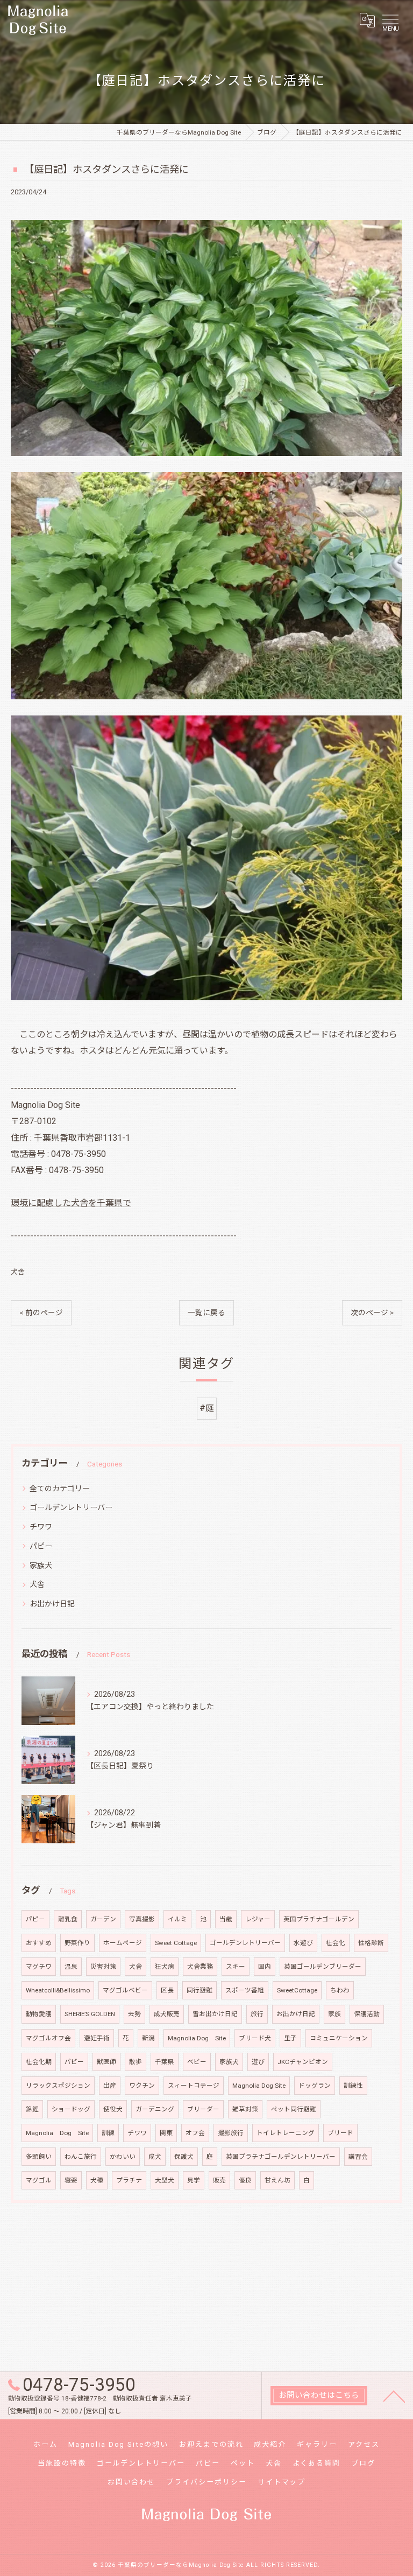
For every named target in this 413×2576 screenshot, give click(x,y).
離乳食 (68, 1919)
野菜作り (77, 1943)
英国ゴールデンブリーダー (323, 1967)
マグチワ (39, 1967)
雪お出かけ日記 (215, 2014)
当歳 (226, 1919)
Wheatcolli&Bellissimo (58, 1990)
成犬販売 (167, 2014)
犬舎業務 (200, 1967)
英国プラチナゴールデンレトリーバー (281, 2157)
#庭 (207, 1408)
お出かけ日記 (52, 1604)
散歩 (136, 2062)
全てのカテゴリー (60, 1489)
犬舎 (18, 1272)
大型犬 (165, 2180)
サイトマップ (282, 2482)
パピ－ (35, 1919)
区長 (167, 1990)
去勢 (134, 2014)
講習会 (358, 2157)
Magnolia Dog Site (197, 2038)
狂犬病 (165, 1967)
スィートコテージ (194, 2086)
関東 (166, 2133)
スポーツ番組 (245, 1990)
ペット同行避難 (294, 2109)
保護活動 (367, 2014)
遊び (258, 2062)
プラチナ (129, 2180)
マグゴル (39, 2180)
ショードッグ (71, 2109)
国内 (265, 1967)
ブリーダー (203, 2109)
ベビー (197, 2062)
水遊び (303, 1943)
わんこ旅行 (81, 2157)
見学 (194, 2180)
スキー (236, 1967)
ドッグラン (315, 2086)
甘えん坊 (277, 2180)
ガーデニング (155, 2109)
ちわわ (340, 1990)
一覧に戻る (206, 1312)
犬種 (97, 2180)
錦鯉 (32, 2109)
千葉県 (165, 2062)
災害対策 (103, 1967)
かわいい (123, 2157)
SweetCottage (297, 1990)
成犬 (155, 2157)
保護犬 (184, 2157)
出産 (110, 2086)
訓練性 (353, 2086)
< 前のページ (41, 1312)
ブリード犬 (255, 2038)
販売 (219, 2180)
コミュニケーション (339, 2038)
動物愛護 (39, 2014)
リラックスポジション (58, 2086)
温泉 (71, 1967)
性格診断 (371, 1943)
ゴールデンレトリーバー (71, 1507)
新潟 (148, 2038)
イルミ (177, 1919)
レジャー (258, 1919)
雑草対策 (245, 2109)
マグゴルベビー (125, 1990)
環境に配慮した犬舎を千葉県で (71, 1203)
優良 (245, 2180)
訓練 (108, 2133)
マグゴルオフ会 (48, 2038)
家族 (334, 2014)
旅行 (257, 2014)
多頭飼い (39, 2157)
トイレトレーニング (286, 2133)
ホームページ (123, 1943)
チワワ (41, 1527)
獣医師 (106, 2062)
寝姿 (71, 2180)
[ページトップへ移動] (394, 2396)
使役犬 (113, 2109)
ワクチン (142, 2086)
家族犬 (41, 1566)
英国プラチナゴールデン (319, 1919)
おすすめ (39, 1943)
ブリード (340, 2133)
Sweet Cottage (176, 1943)
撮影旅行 (231, 2133)
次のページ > (372, 1312)
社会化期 (39, 2062)
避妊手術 (97, 2038)
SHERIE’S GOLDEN (90, 2014)
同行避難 (200, 1990)
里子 (290, 2038)
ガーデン (103, 1919)
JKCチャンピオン (303, 2062)
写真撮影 (142, 1919)
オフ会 (195, 2133)
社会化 (336, 1943)
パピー (41, 1546)
